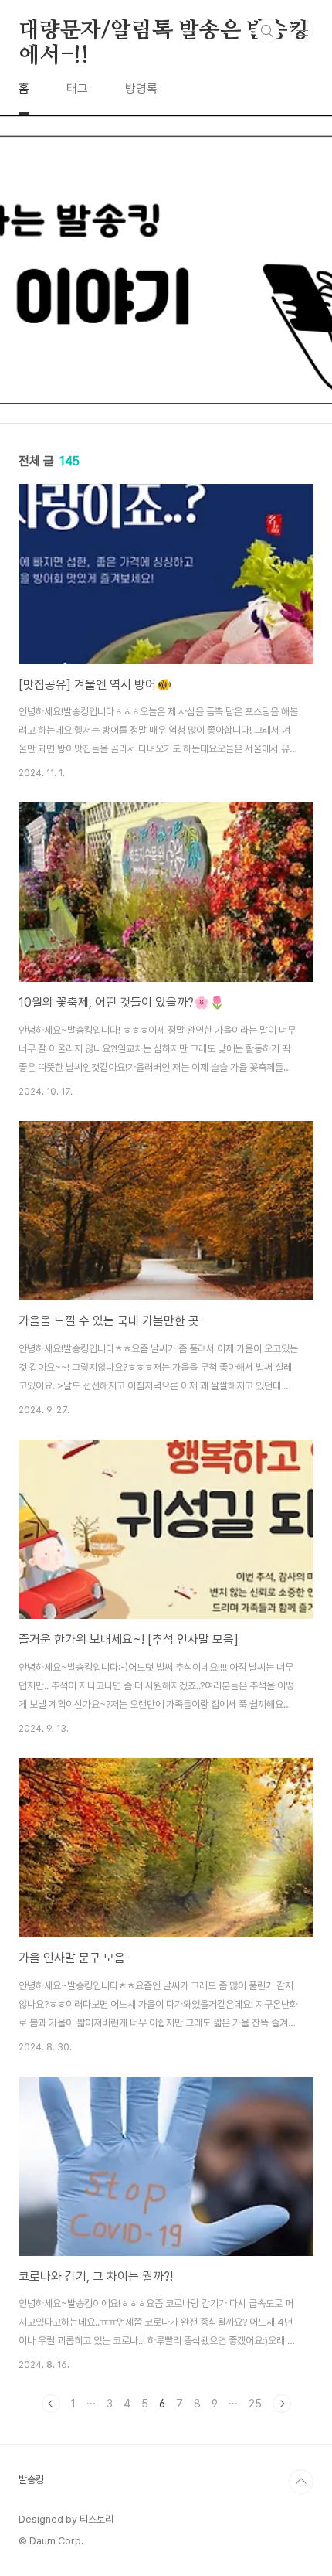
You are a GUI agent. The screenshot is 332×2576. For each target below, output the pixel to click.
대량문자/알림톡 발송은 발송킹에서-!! (164, 32)
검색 (267, 31)
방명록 (141, 89)
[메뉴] (302, 30)
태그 (77, 89)
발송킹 (31, 2480)
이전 (51, 2404)
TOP (301, 2482)
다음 (282, 2404)
